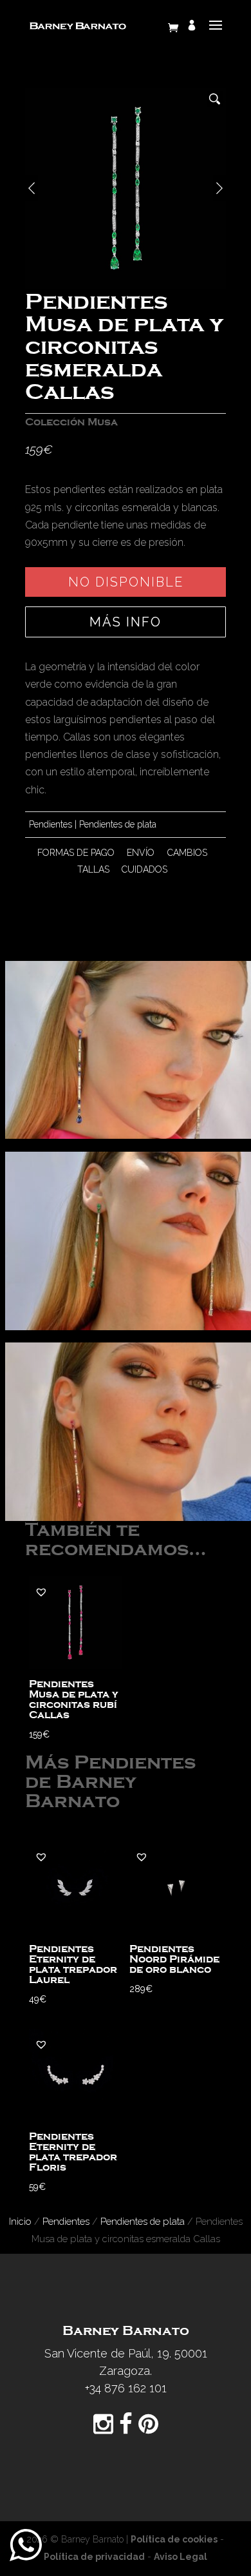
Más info (126, 622)
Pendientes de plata (118, 824)
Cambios (187, 853)
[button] (41, 1592)
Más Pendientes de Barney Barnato (110, 1782)
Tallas (93, 869)
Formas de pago (76, 853)
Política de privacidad (94, 2557)
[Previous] (32, 188)
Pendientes (51, 824)
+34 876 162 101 (126, 2388)
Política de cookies (174, 2539)
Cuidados (144, 869)
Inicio (20, 2221)
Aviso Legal (181, 2557)
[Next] (219, 188)
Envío (141, 853)
